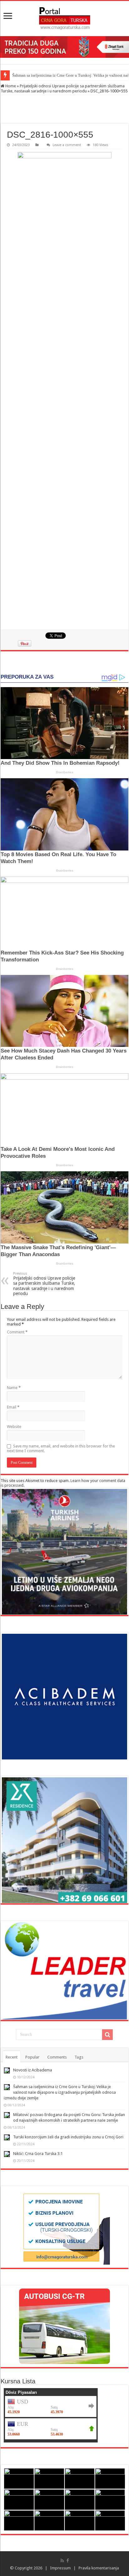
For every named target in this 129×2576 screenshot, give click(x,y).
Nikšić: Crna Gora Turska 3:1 (38, 2154)
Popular (32, 2057)
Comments (57, 2057)
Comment (17, 1332)
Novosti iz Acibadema (33, 2070)
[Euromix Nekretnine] (64, 1840)
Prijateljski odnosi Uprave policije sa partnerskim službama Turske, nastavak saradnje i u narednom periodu (63, 88)
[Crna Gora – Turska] (64, 19)
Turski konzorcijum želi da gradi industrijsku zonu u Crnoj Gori (68, 2137)
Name (14, 1388)
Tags (79, 2057)
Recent (12, 2057)
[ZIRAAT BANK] (64, 47)
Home (10, 86)
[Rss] (62, 2561)
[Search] (107, 2035)
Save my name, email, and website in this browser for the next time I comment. (61, 1448)
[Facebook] (68, 2561)
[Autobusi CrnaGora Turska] (64, 2326)
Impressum (60, 2568)
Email (13, 1407)
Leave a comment (67, 145)
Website (14, 1427)
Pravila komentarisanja (99, 2568)
